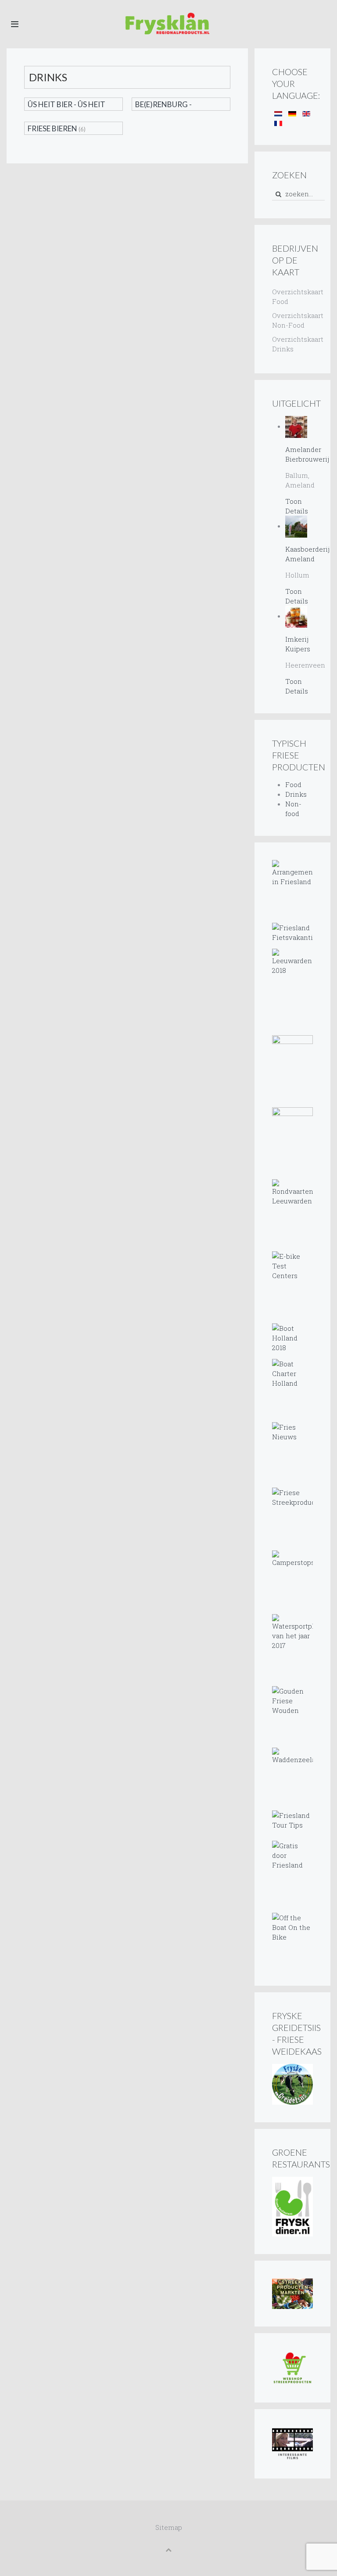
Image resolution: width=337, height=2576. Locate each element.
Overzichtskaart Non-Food (292, 320)
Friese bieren (52, 128)
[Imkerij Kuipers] (296, 616)
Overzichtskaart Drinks (292, 344)
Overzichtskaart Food (292, 296)
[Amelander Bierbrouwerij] (296, 426)
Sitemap (169, 2527)
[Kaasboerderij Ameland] (296, 526)
